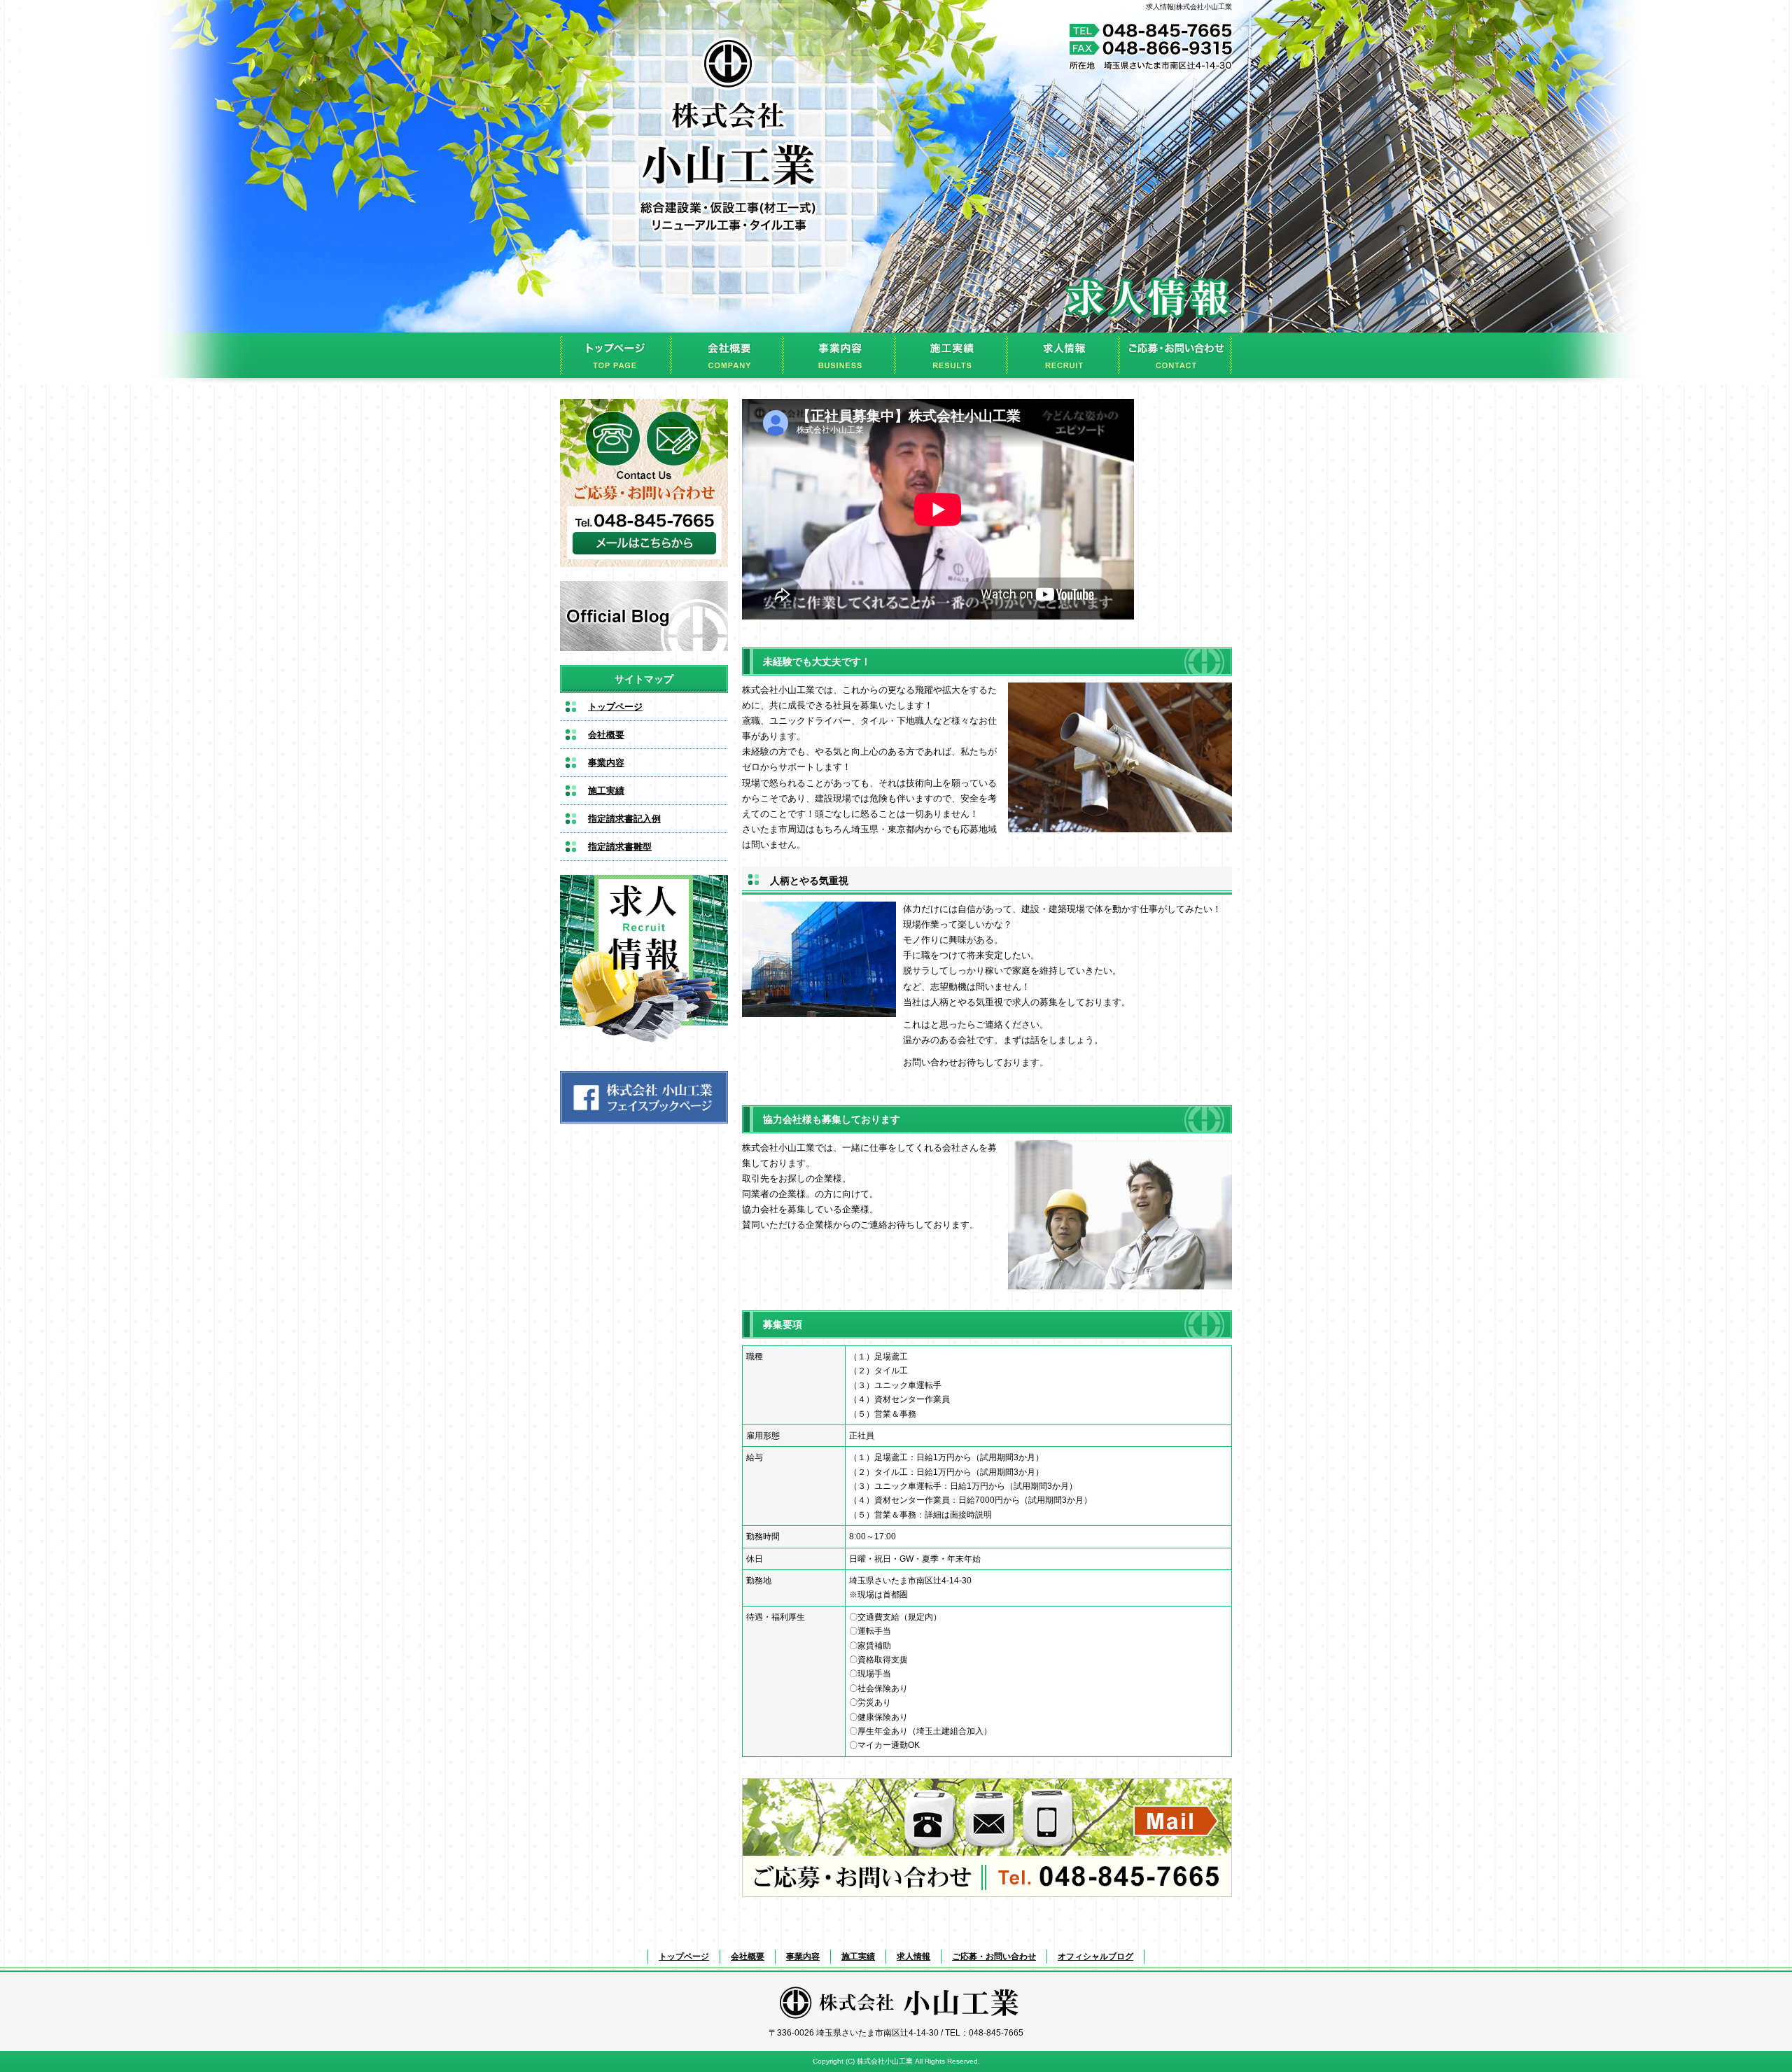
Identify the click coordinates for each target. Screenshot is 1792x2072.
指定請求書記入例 (624, 819)
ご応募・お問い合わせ (1176, 355)
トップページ (616, 355)
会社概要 (728, 355)
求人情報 (1064, 355)
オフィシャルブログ (644, 616)
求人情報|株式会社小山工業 (1189, 7)
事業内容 (840, 355)
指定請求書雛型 (620, 847)
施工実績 (952, 355)
